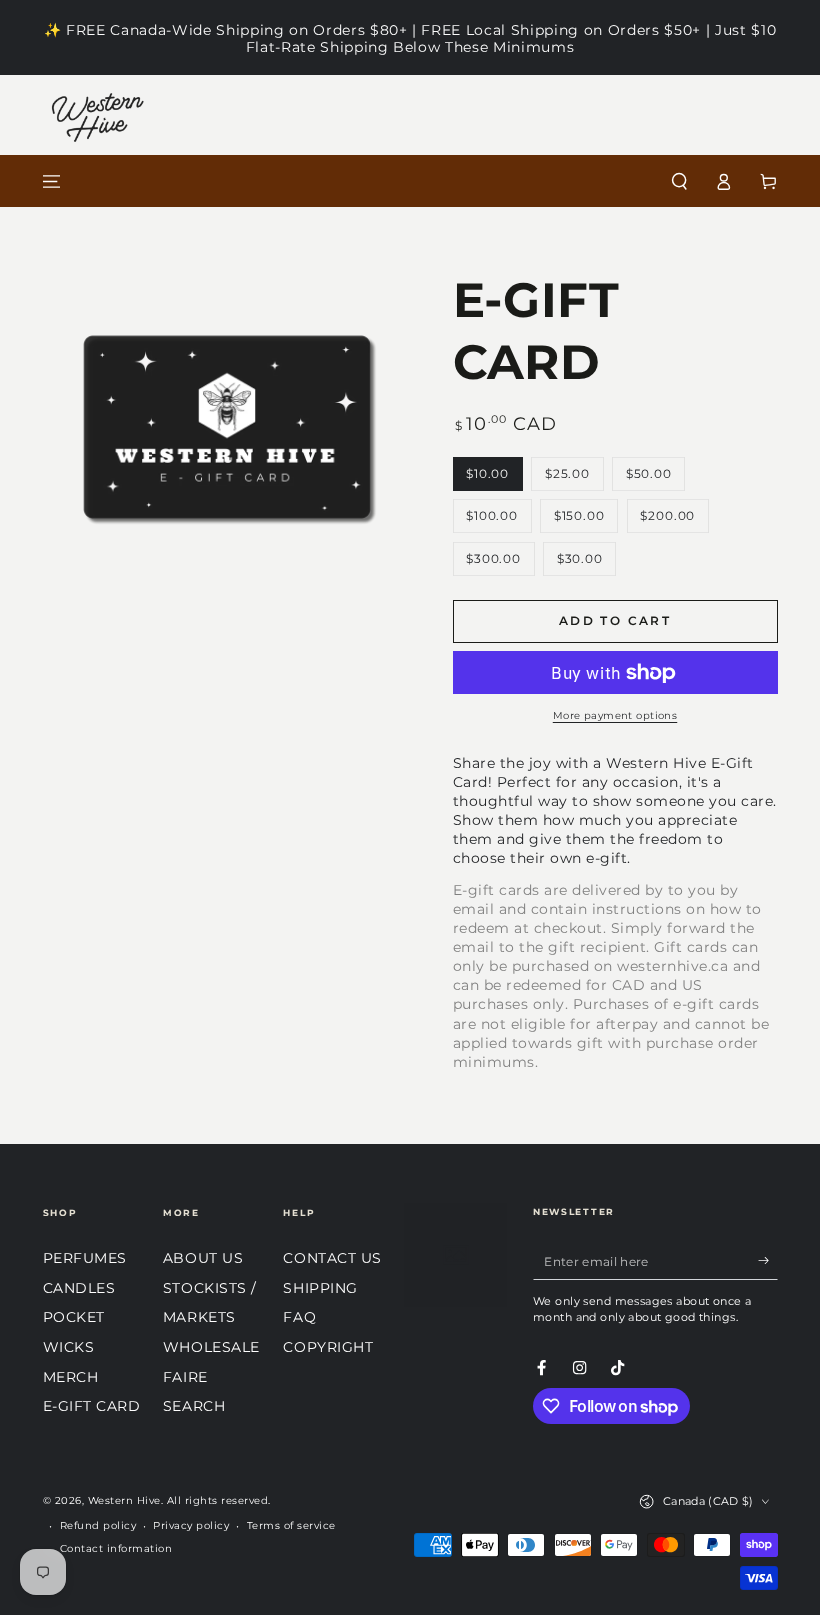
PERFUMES (85, 1258)
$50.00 (655, 478)
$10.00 (494, 478)
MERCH (71, 1377)
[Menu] (52, 181)
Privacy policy (191, 1525)
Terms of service (291, 1525)
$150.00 (585, 520)
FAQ (299, 1317)
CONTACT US (332, 1258)
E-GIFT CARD (92, 1406)
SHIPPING (320, 1288)
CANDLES (79, 1288)
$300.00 (499, 563)
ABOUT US (203, 1258)
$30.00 (586, 563)
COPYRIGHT (328, 1347)
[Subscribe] (768, 1260)
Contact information (116, 1548)
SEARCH (194, 1406)
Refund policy (98, 1525)
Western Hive (124, 1500)
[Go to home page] (410, 181)
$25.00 (573, 478)
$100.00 (498, 520)
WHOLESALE (211, 1347)
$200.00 (674, 520)
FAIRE (185, 1377)
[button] (680, 181)
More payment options (615, 715)
